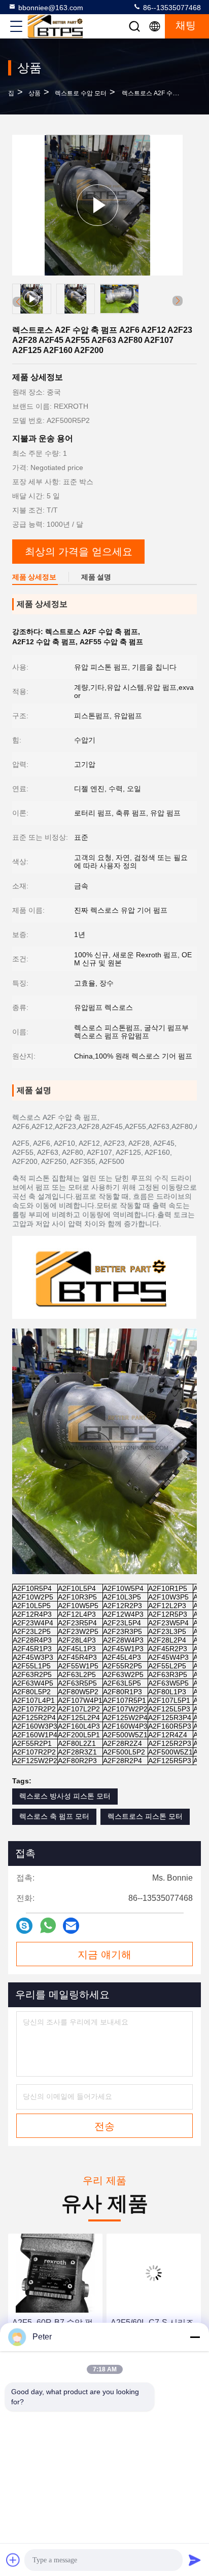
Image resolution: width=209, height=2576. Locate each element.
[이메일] (71, 1926)
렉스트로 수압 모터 (81, 93)
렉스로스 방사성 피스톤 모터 (65, 1796)
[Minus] (195, 2337)
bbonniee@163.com (51, 8)
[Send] (195, 2560)
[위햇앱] (48, 1925)
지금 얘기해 (104, 1955)
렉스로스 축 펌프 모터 (54, 1816)
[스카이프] (24, 1926)
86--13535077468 (171, 8)
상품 (34, 93)
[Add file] (13, 2560)
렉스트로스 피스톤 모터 (145, 1816)
